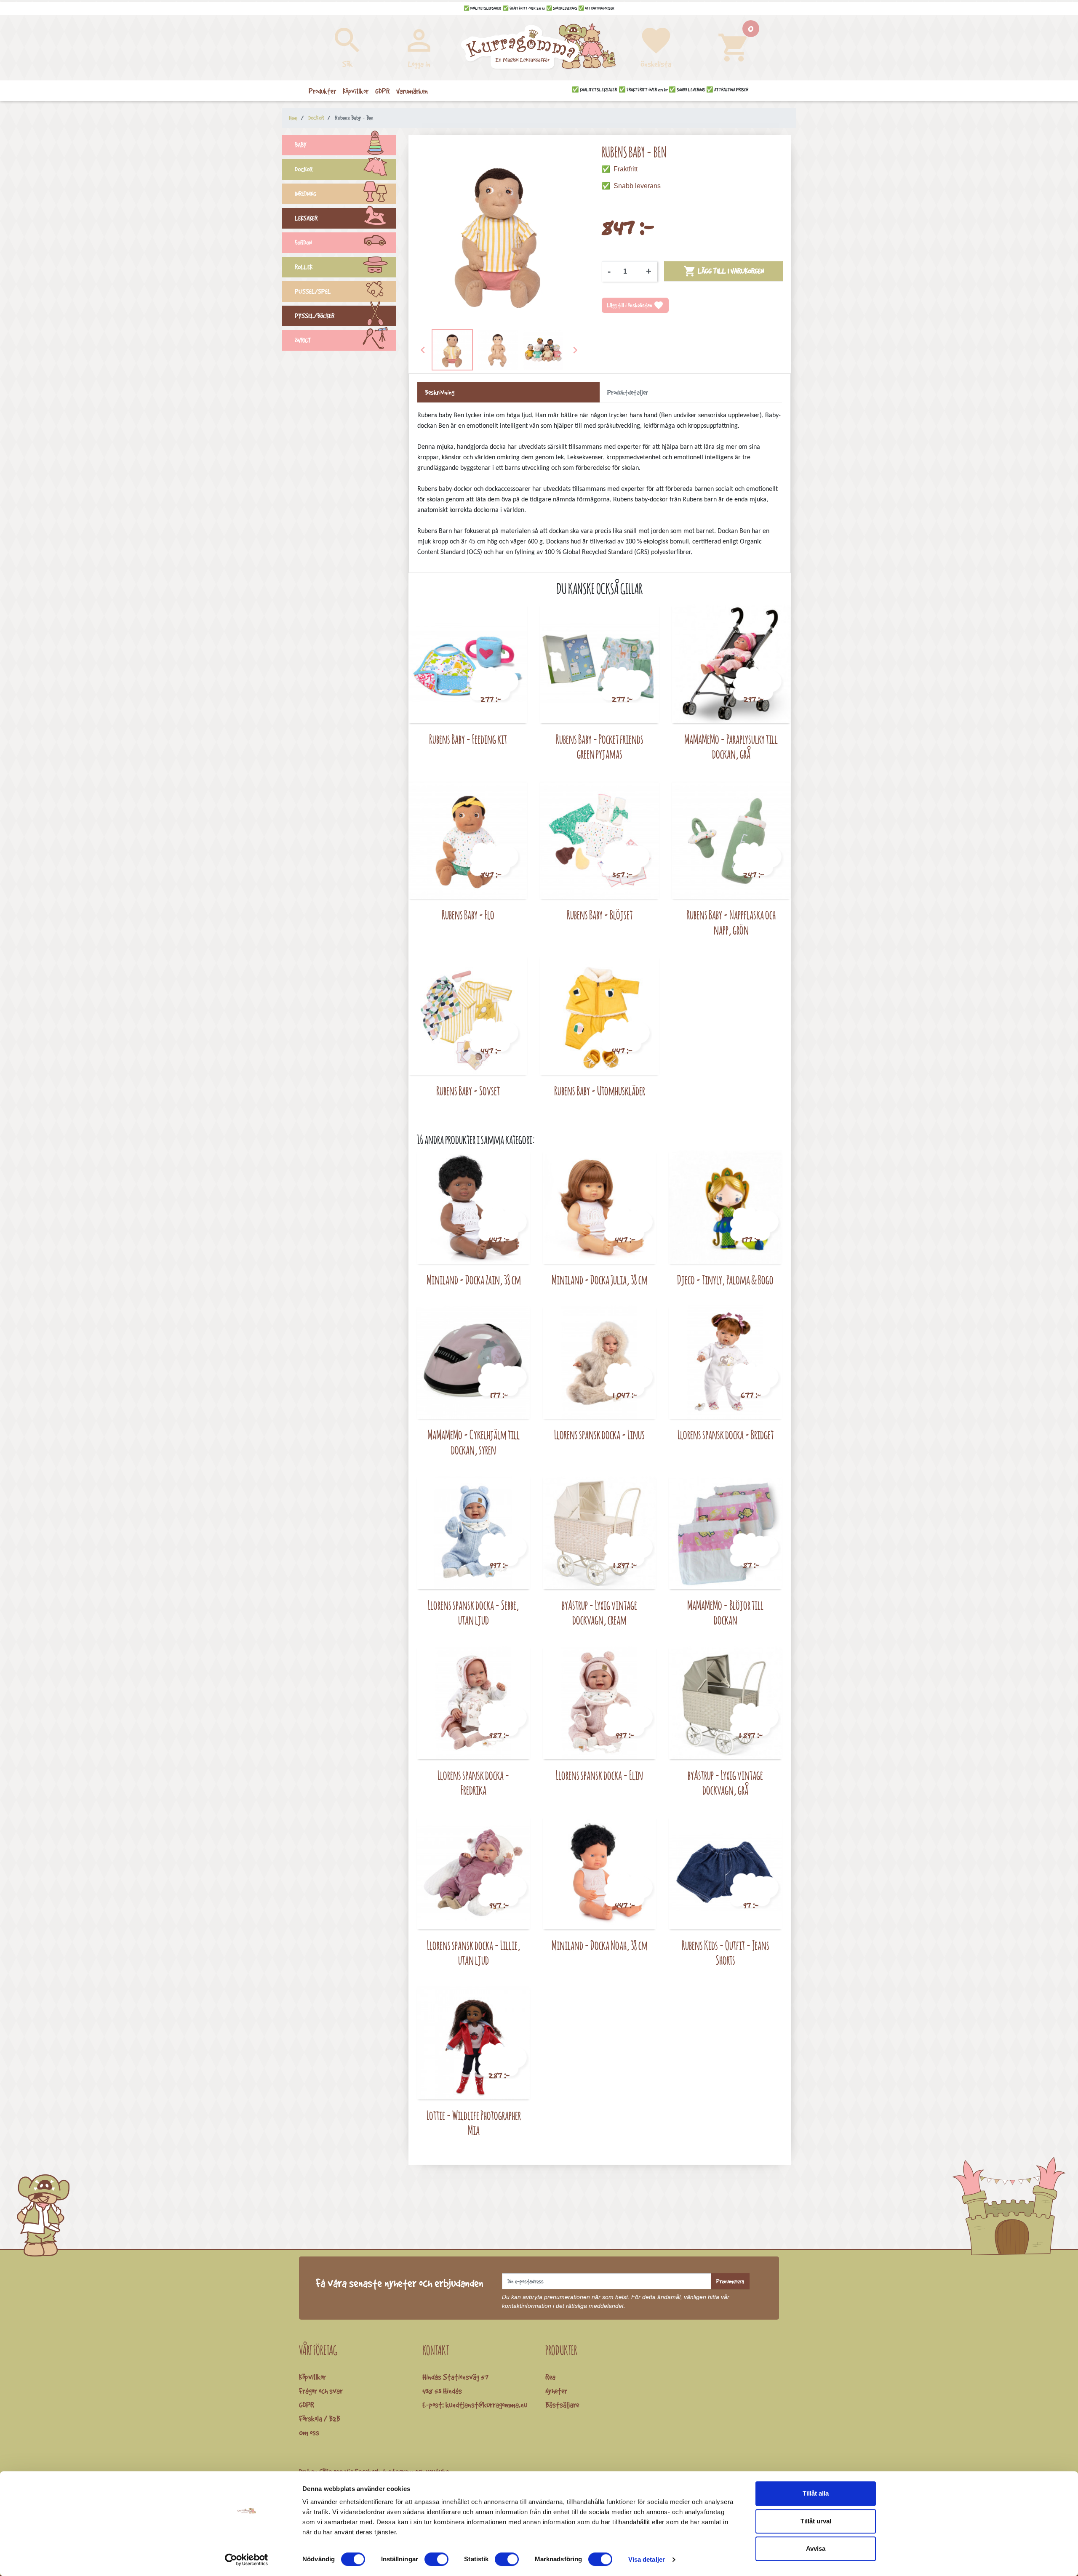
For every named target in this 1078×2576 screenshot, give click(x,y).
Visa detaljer (647, 2559)
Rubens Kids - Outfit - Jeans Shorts (726, 1953)
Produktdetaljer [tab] (628, 392)
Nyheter (556, 2391)
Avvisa (816, 2548)
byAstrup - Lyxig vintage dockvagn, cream (599, 1613)
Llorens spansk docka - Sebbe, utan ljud (474, 1613)
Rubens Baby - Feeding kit (468, 739)
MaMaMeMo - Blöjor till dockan (725, 1613)
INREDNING (306, 194)
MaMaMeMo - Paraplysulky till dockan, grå (731, 747)
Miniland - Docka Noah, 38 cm (600, 1945)
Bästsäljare (562, 2405)
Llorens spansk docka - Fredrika (474, 1783)
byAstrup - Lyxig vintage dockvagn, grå (725, 1783)
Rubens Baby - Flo (468, 915)
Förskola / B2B (320, 2419)
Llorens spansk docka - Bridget (726, 1435)
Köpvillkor (312, 2377)
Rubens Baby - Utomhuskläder (600, 1091)
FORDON (303, 243)
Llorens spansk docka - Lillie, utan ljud (474, 1953)
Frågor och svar (321, 2391)
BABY (301, 145)
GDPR (307, 2405)
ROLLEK (304, 267)
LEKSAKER (306, 218)
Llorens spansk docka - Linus (599, 1435)
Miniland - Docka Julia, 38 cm (600, 1280)
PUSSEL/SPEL (313, 292)
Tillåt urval (816, 2521)
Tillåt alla (816, 2493)
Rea (550, 2377)
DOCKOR (304, 169)
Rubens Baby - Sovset (468, 1091)
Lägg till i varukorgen (724, 271)
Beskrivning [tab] (440, 392)
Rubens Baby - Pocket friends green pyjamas (600, 747)
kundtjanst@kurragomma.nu (486, 2405)
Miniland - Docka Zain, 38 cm (474, 1280)
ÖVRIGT (303, 340)
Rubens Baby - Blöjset (600, 915)
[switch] (436, 2559)
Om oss (309, 2432)
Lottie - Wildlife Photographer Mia (474, 2123)
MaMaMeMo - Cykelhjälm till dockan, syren (474, 1442)
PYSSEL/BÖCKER (315, 316)
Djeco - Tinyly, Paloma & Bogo (725, 1280)
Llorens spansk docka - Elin (599, 1775)
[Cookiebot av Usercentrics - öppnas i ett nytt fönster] (247, 2560)
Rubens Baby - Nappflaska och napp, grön (731, 922)
